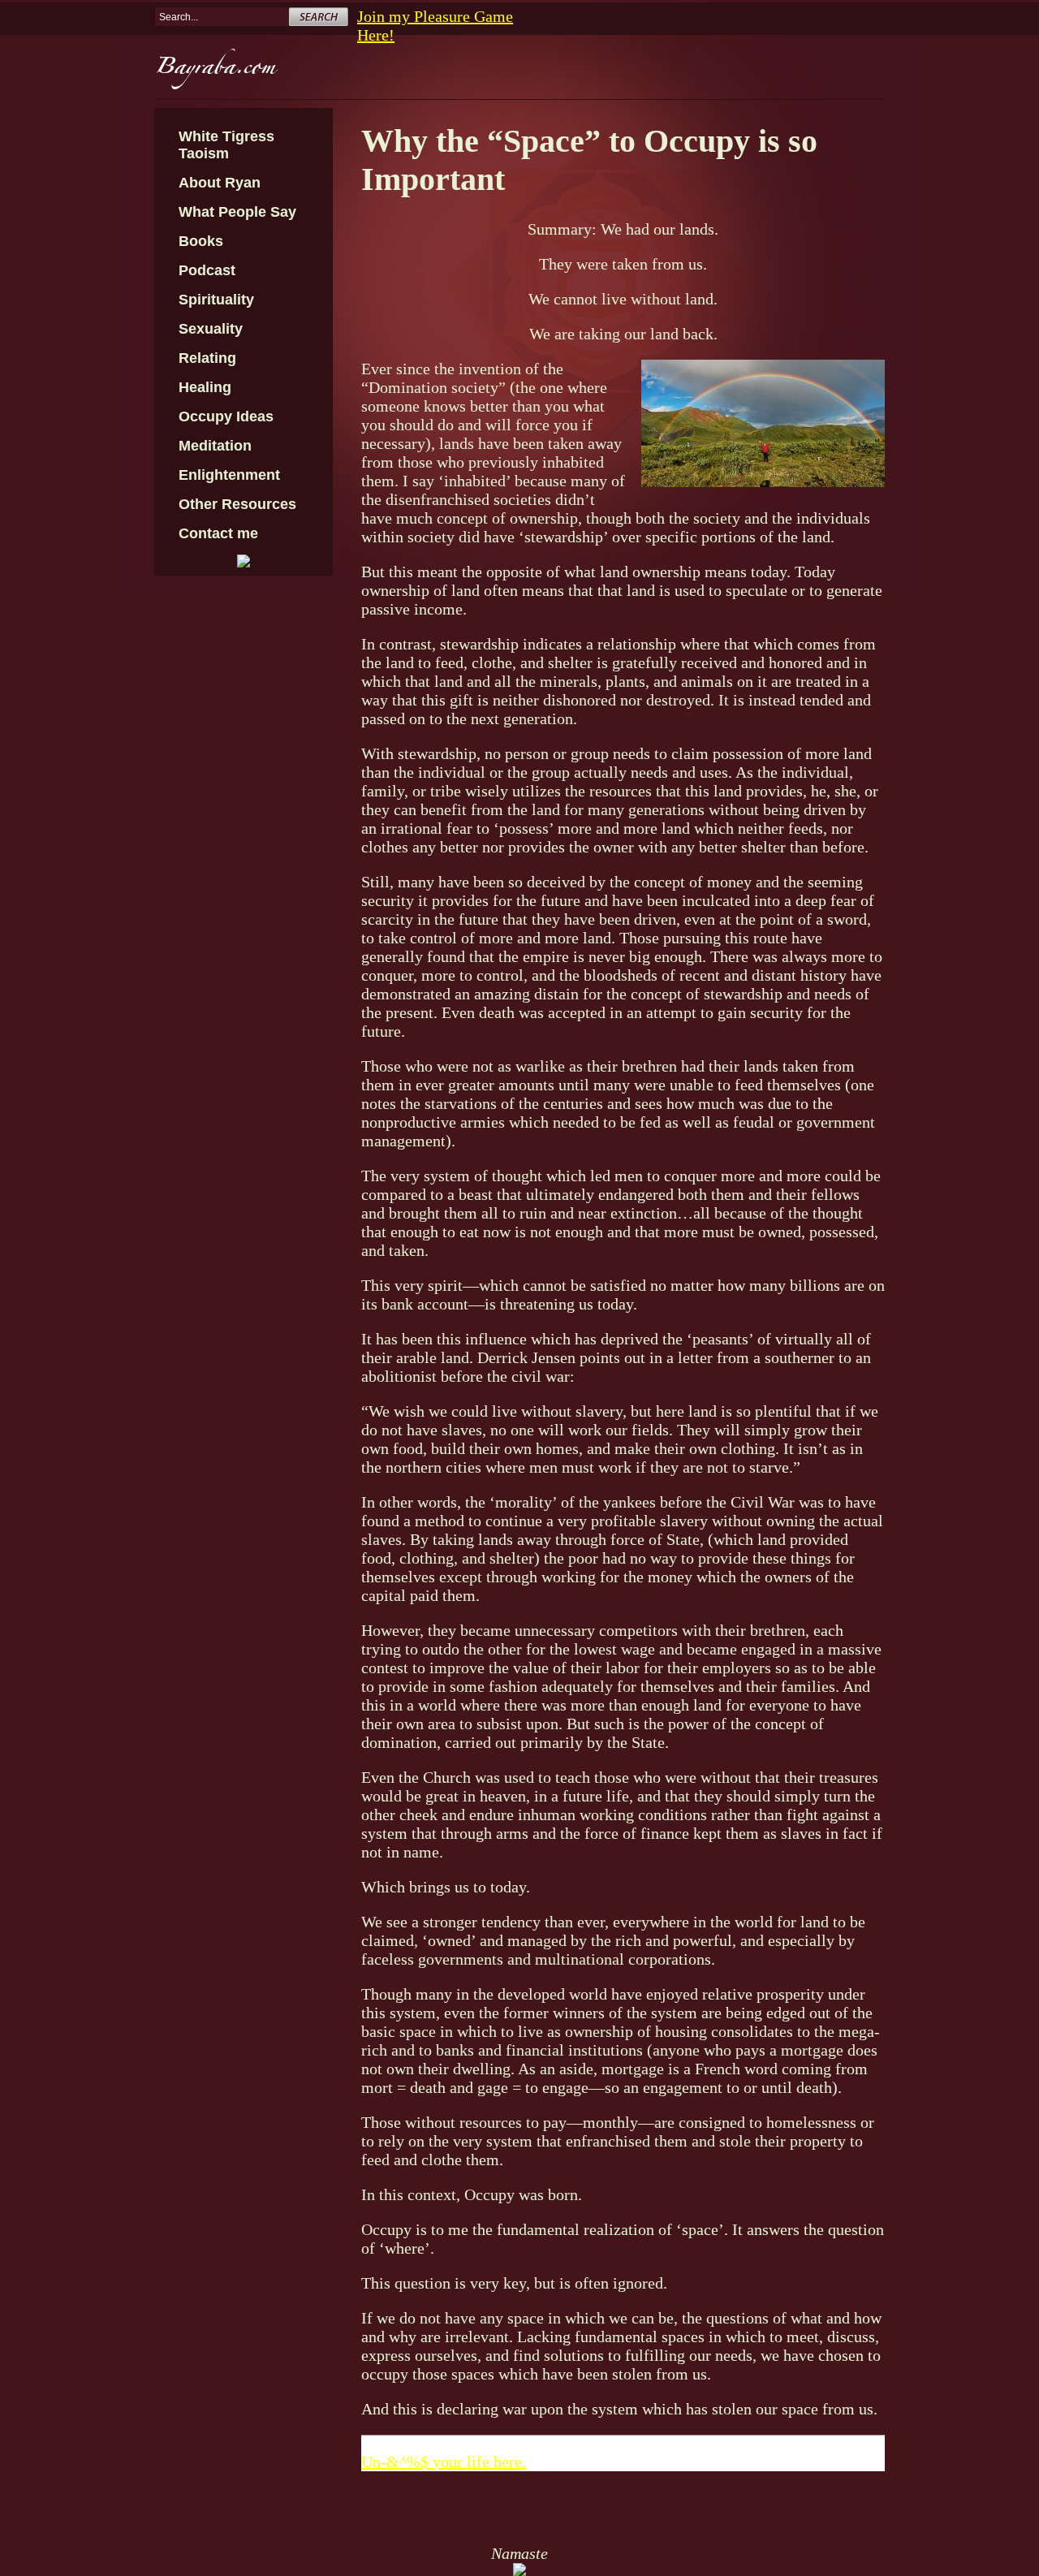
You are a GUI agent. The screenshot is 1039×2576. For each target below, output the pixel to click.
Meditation (215, 446)
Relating (207, 358)
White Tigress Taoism (226, 145)
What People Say (237, 212)
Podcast (207, 270)
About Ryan (220, 183)
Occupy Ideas (226, 416)
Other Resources (237, 504)
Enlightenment (229, 475)
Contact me (218, 533)
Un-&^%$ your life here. (444, 2462)
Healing (205, 387)
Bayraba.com (215, 71)
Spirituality (216, 300)
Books (201, 241)
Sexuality (211, 329)
